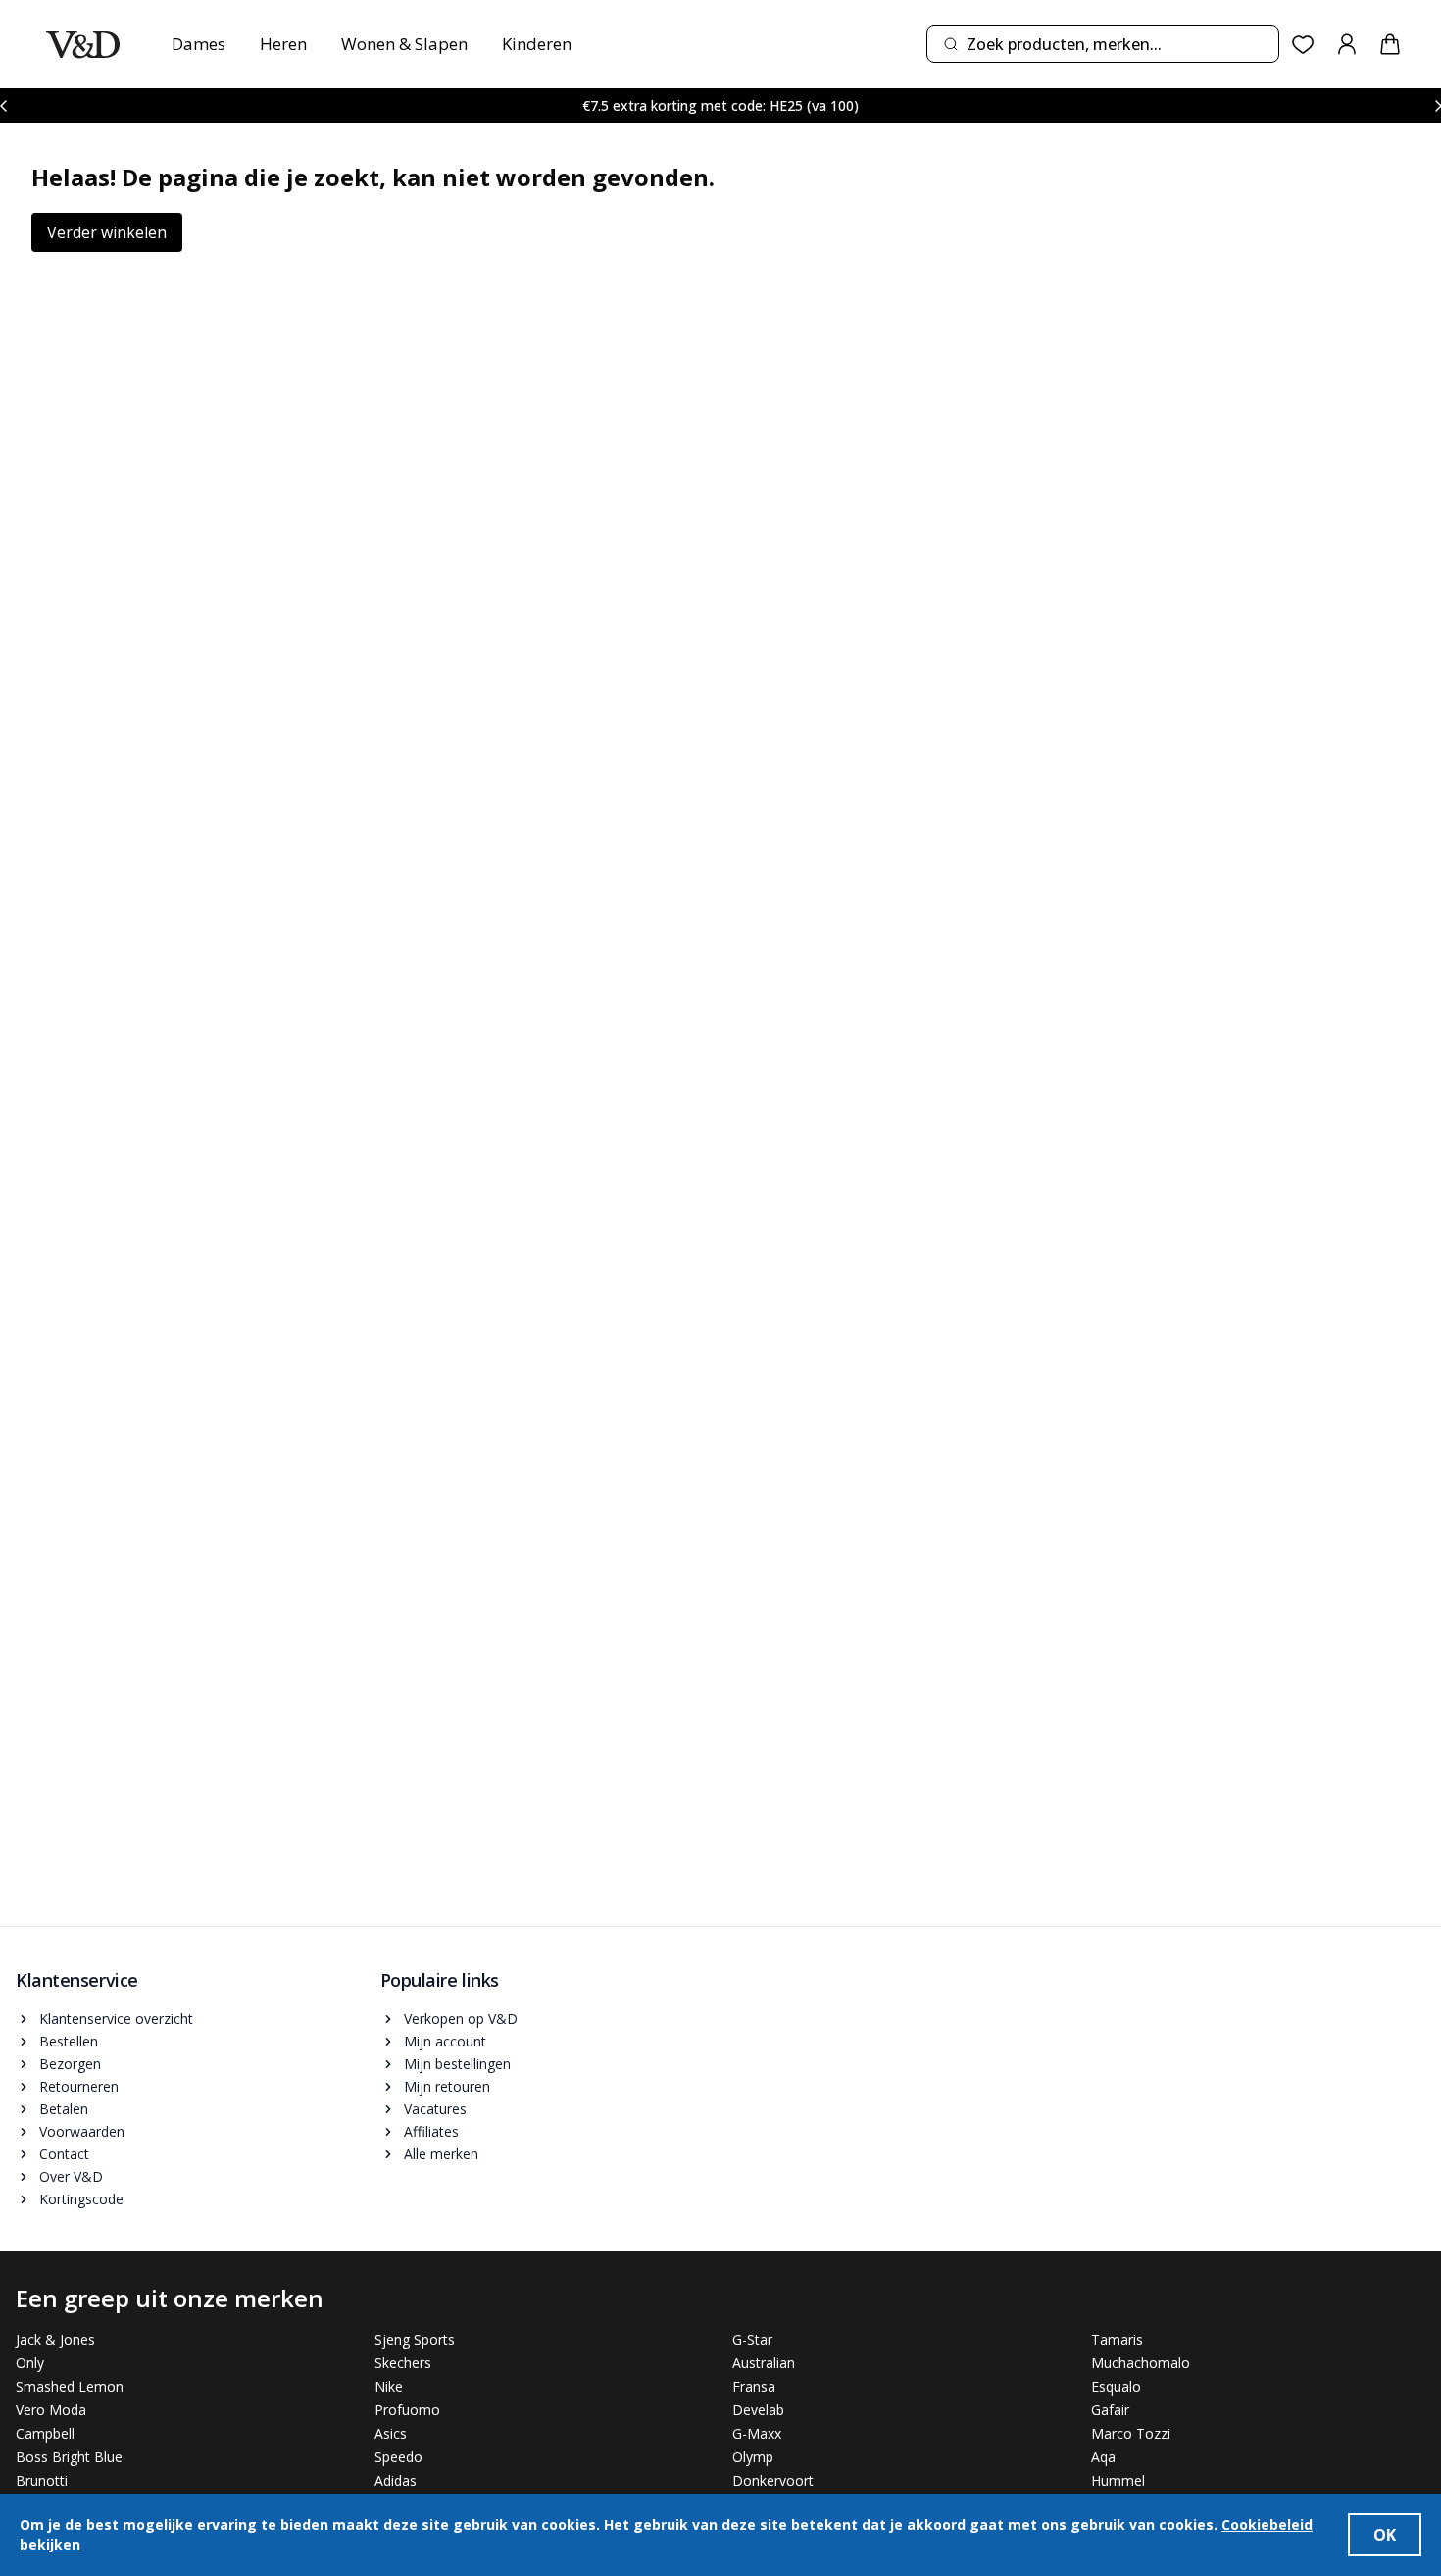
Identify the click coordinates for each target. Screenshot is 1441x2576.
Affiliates (431, 2131)
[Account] (1347, 44)
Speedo (398, 2457)
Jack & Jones (55, 2339)
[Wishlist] (1303, 45)
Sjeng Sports (415, 2339)
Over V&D (71, 2176)
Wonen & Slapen (404, 44)
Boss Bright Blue (69, 2457)
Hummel (1118, 2480)
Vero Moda (51, 2410)
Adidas (396, 2480)
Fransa (754, 2386)
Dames (199, 44)
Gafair (1110, 2410)
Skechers (403, 2363)
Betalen (64, 2109)
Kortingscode (81, 2199)
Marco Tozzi (1131, 2433)
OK (1385, 2535)
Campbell (45, 2433)
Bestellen (69, 2041)
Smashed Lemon (70, 2386)
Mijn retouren (447, 2086)
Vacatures (435, 2109)
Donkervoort (773, 2480)
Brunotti (42, 2480)
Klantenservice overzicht (116, 2019)
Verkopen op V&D (461, 2019)
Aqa (1103, 2457)
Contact (64, 2154)
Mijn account (445, 2041)
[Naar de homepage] (83, 45)
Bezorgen (70, 2064)
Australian (764, 2363)
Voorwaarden (82, 2131)
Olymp (753, 2457)
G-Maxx (757, 2433)
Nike (389, 2386)
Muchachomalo (1141, 2363)
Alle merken (441, 2154)
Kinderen (537, 44)
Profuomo (407, 2410)
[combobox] (1103, 44)
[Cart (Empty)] (1390, 44)
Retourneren (79, 2086)
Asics (391, 2433)
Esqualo (1116, 2386)
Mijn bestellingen (457, 2064)
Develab (758, 2410)
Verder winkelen (107, 232)
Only (30, 2363)
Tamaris (1117, 2339)
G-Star (752, 2339)
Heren (283, 44)
